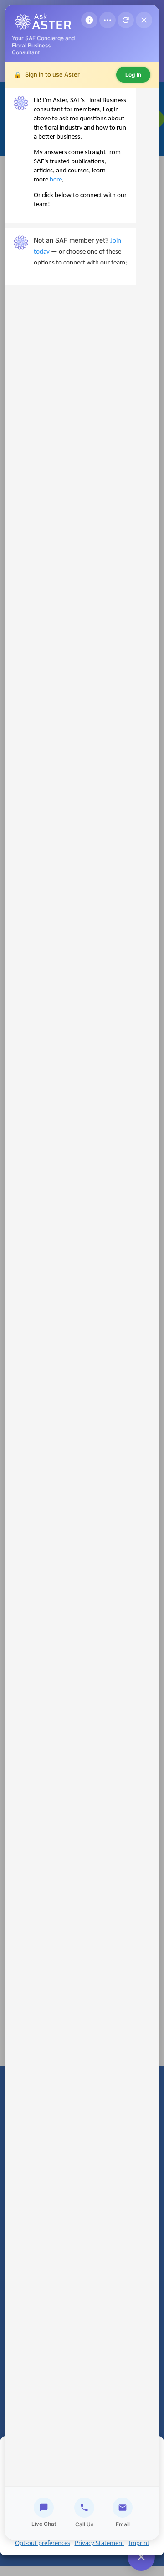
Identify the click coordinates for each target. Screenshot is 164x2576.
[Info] (89, 20)
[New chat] (126, 20)
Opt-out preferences (43, 2543)
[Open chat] (141, 2557)
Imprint (139, 2543)
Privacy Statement (100, 2543)
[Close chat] (144, 20)
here (56, 180)
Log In (133, 75)
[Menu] (108, 20)
